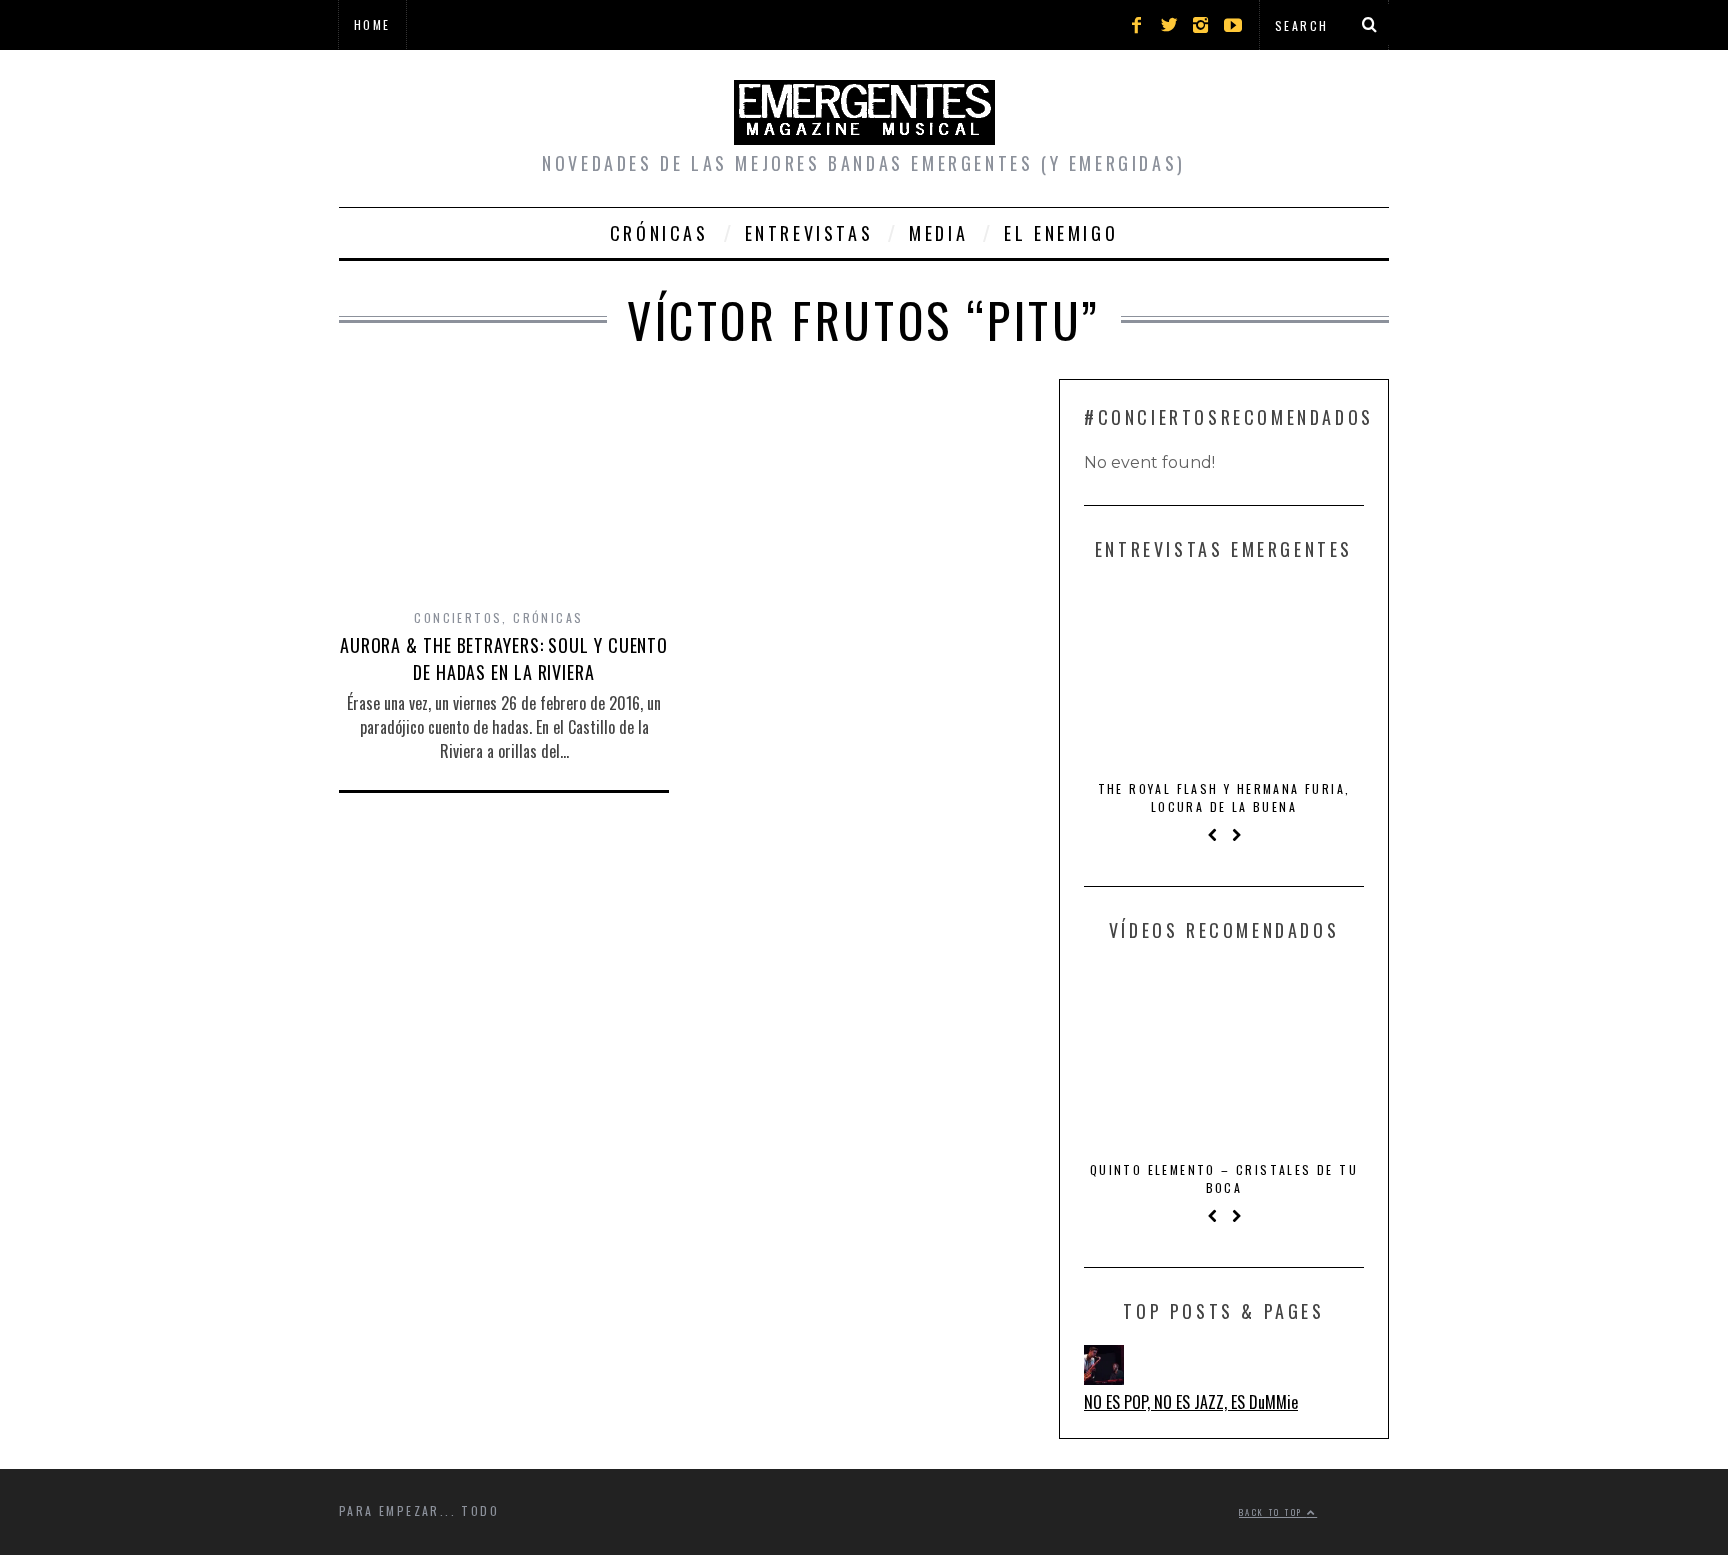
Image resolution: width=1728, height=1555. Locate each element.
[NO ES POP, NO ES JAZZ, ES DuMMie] (1104, 1378)
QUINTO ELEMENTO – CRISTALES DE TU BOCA (1224, 1178)
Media (938, 233)
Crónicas (659, 233)
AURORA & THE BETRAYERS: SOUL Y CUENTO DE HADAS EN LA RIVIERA (504, 658)
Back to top (1273, 1512)
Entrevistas (809, 233)
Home (372, 24)
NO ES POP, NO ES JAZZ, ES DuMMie (1191, 1402)
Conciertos (458, 617)
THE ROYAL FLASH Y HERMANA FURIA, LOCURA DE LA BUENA (1224, 797)
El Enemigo (1061, 233)
